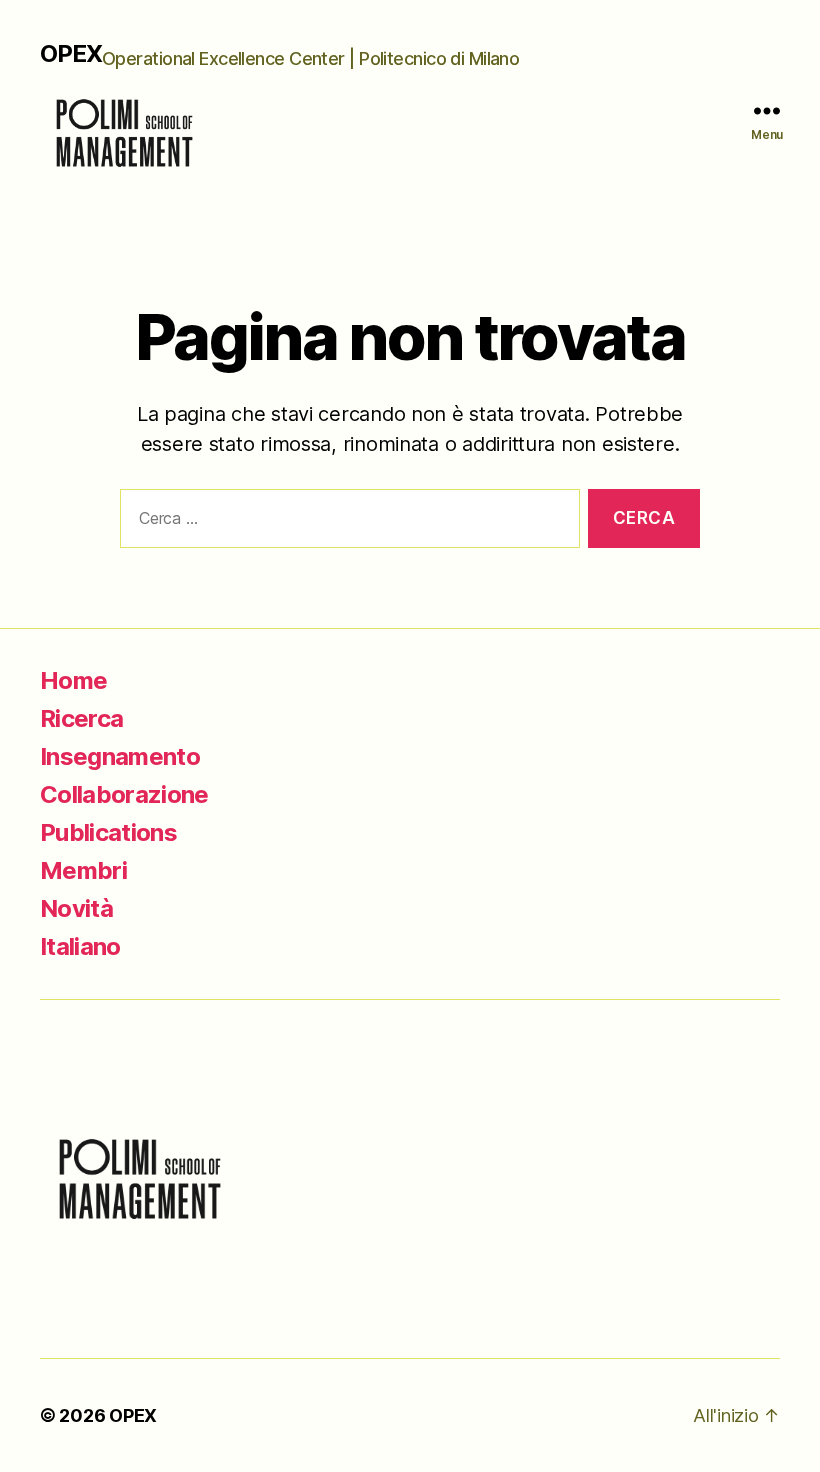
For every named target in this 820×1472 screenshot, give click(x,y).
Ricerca (81, 718)
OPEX (71, 54)
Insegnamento (120, 756)
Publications (108, 832)
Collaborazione (124, 794)
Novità (76, 908)
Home (73, 680)
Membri (83, 870)
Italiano (80, 946)
